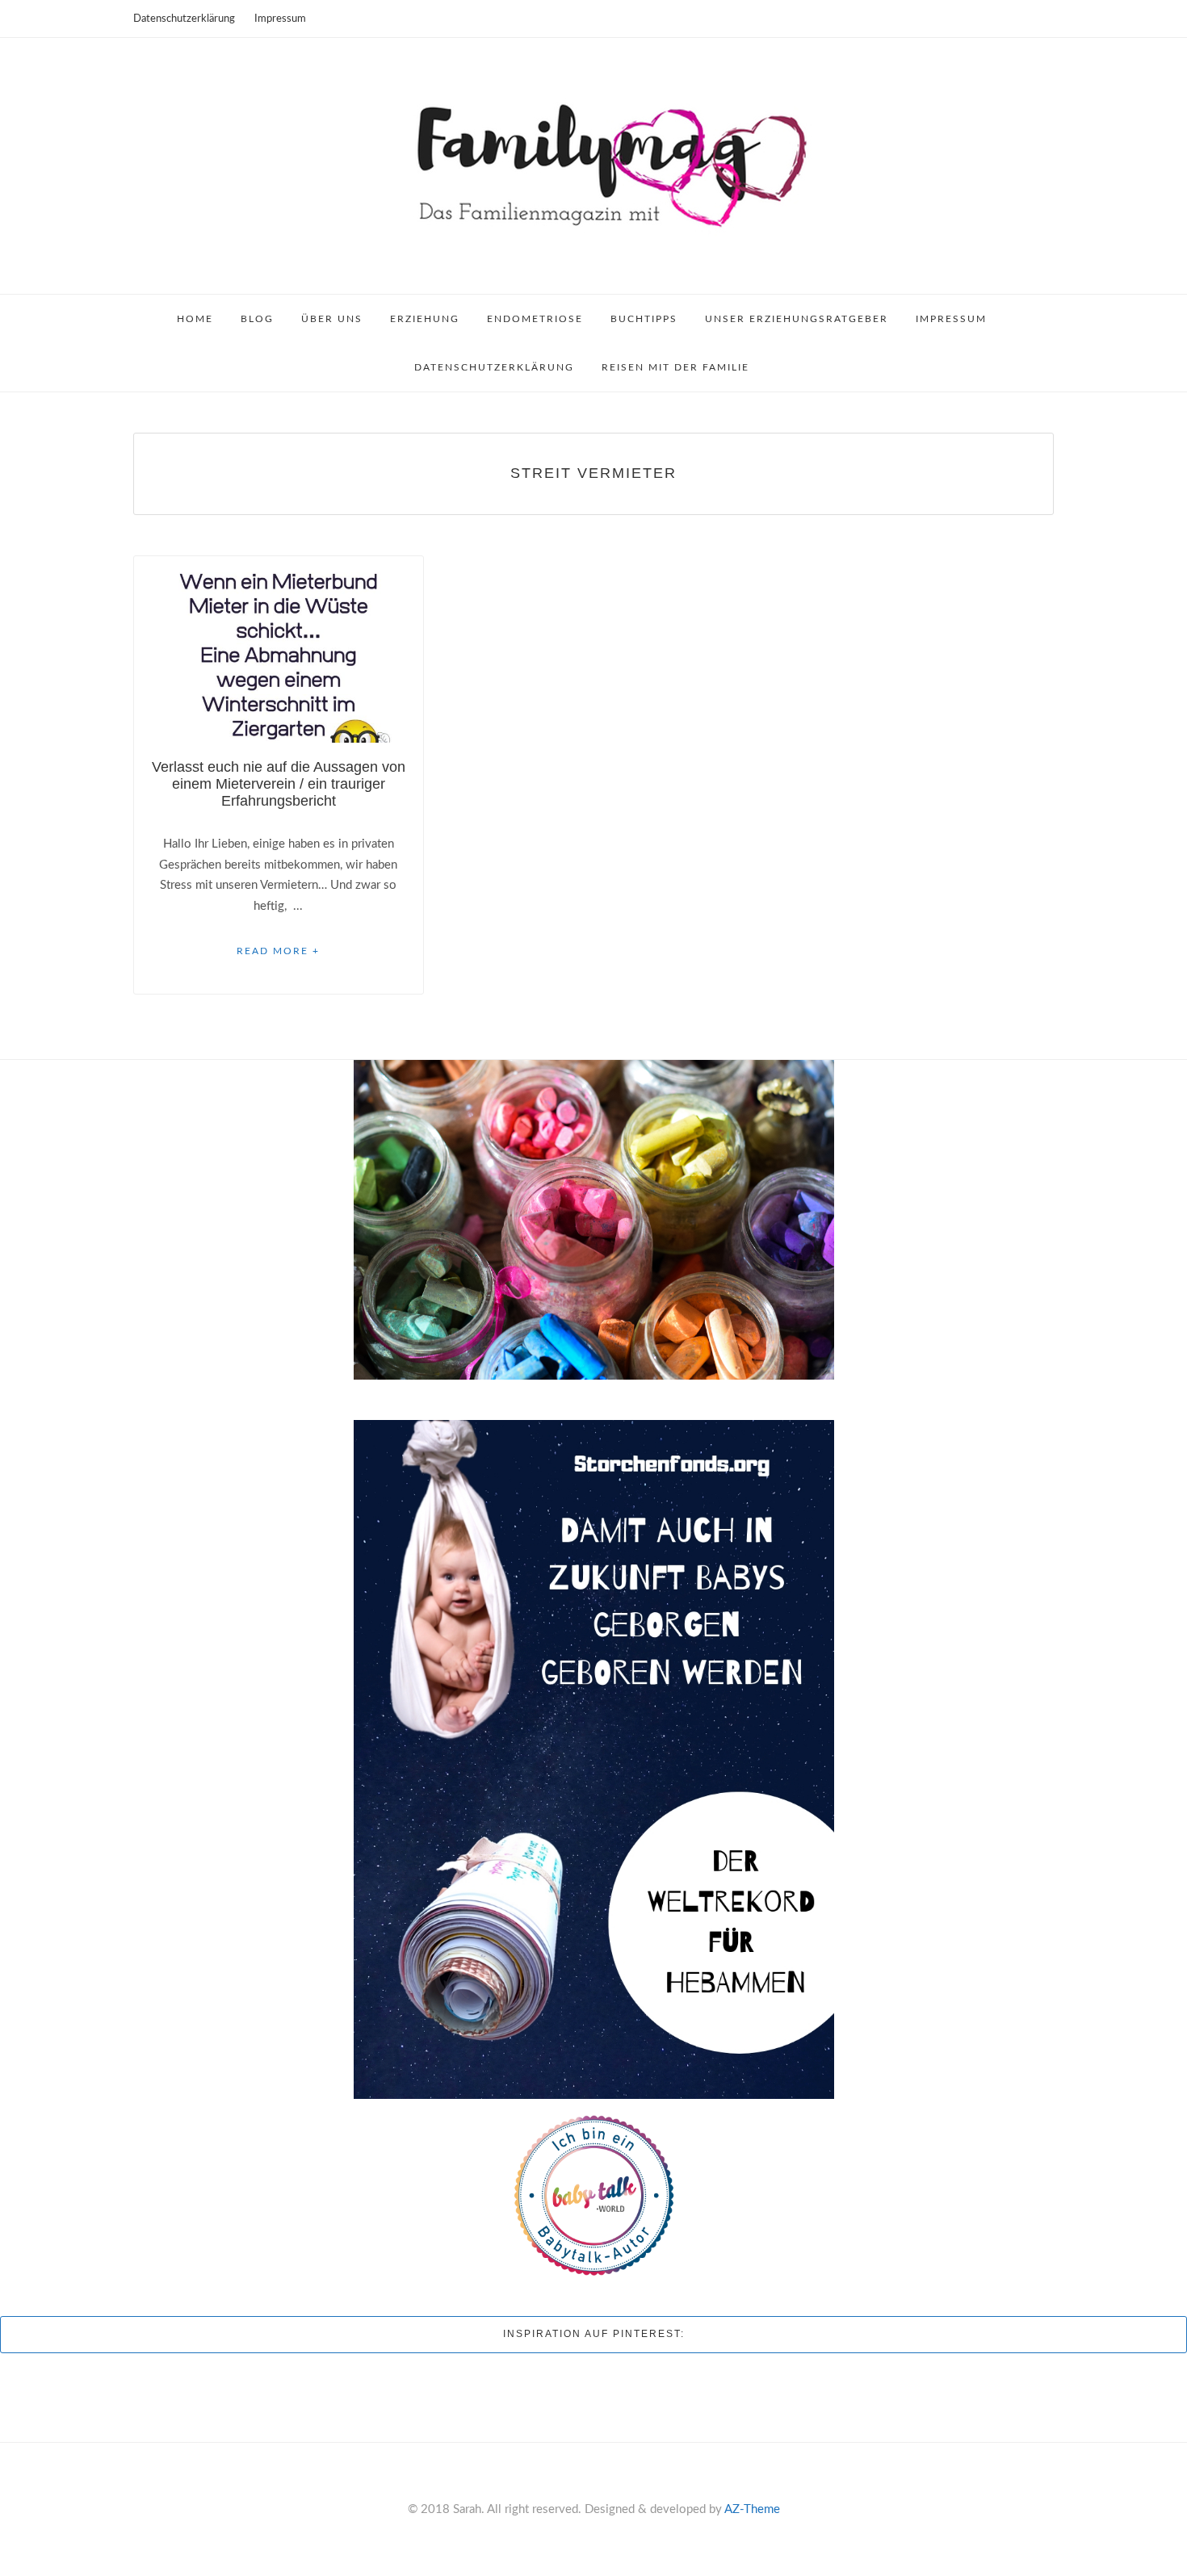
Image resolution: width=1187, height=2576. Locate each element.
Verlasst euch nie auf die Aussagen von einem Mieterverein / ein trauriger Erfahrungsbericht (279, 784)
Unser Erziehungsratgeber (797, 319)
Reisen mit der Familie (675, 367)
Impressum (280, 19)
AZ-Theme (752, 2509)
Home (195, 319)
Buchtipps (644, 319)
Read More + (278, 951)
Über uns (332, 319)
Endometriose (535, 319)
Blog (257, 319)
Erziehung (425, 319)
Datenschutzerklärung (184, 19)
